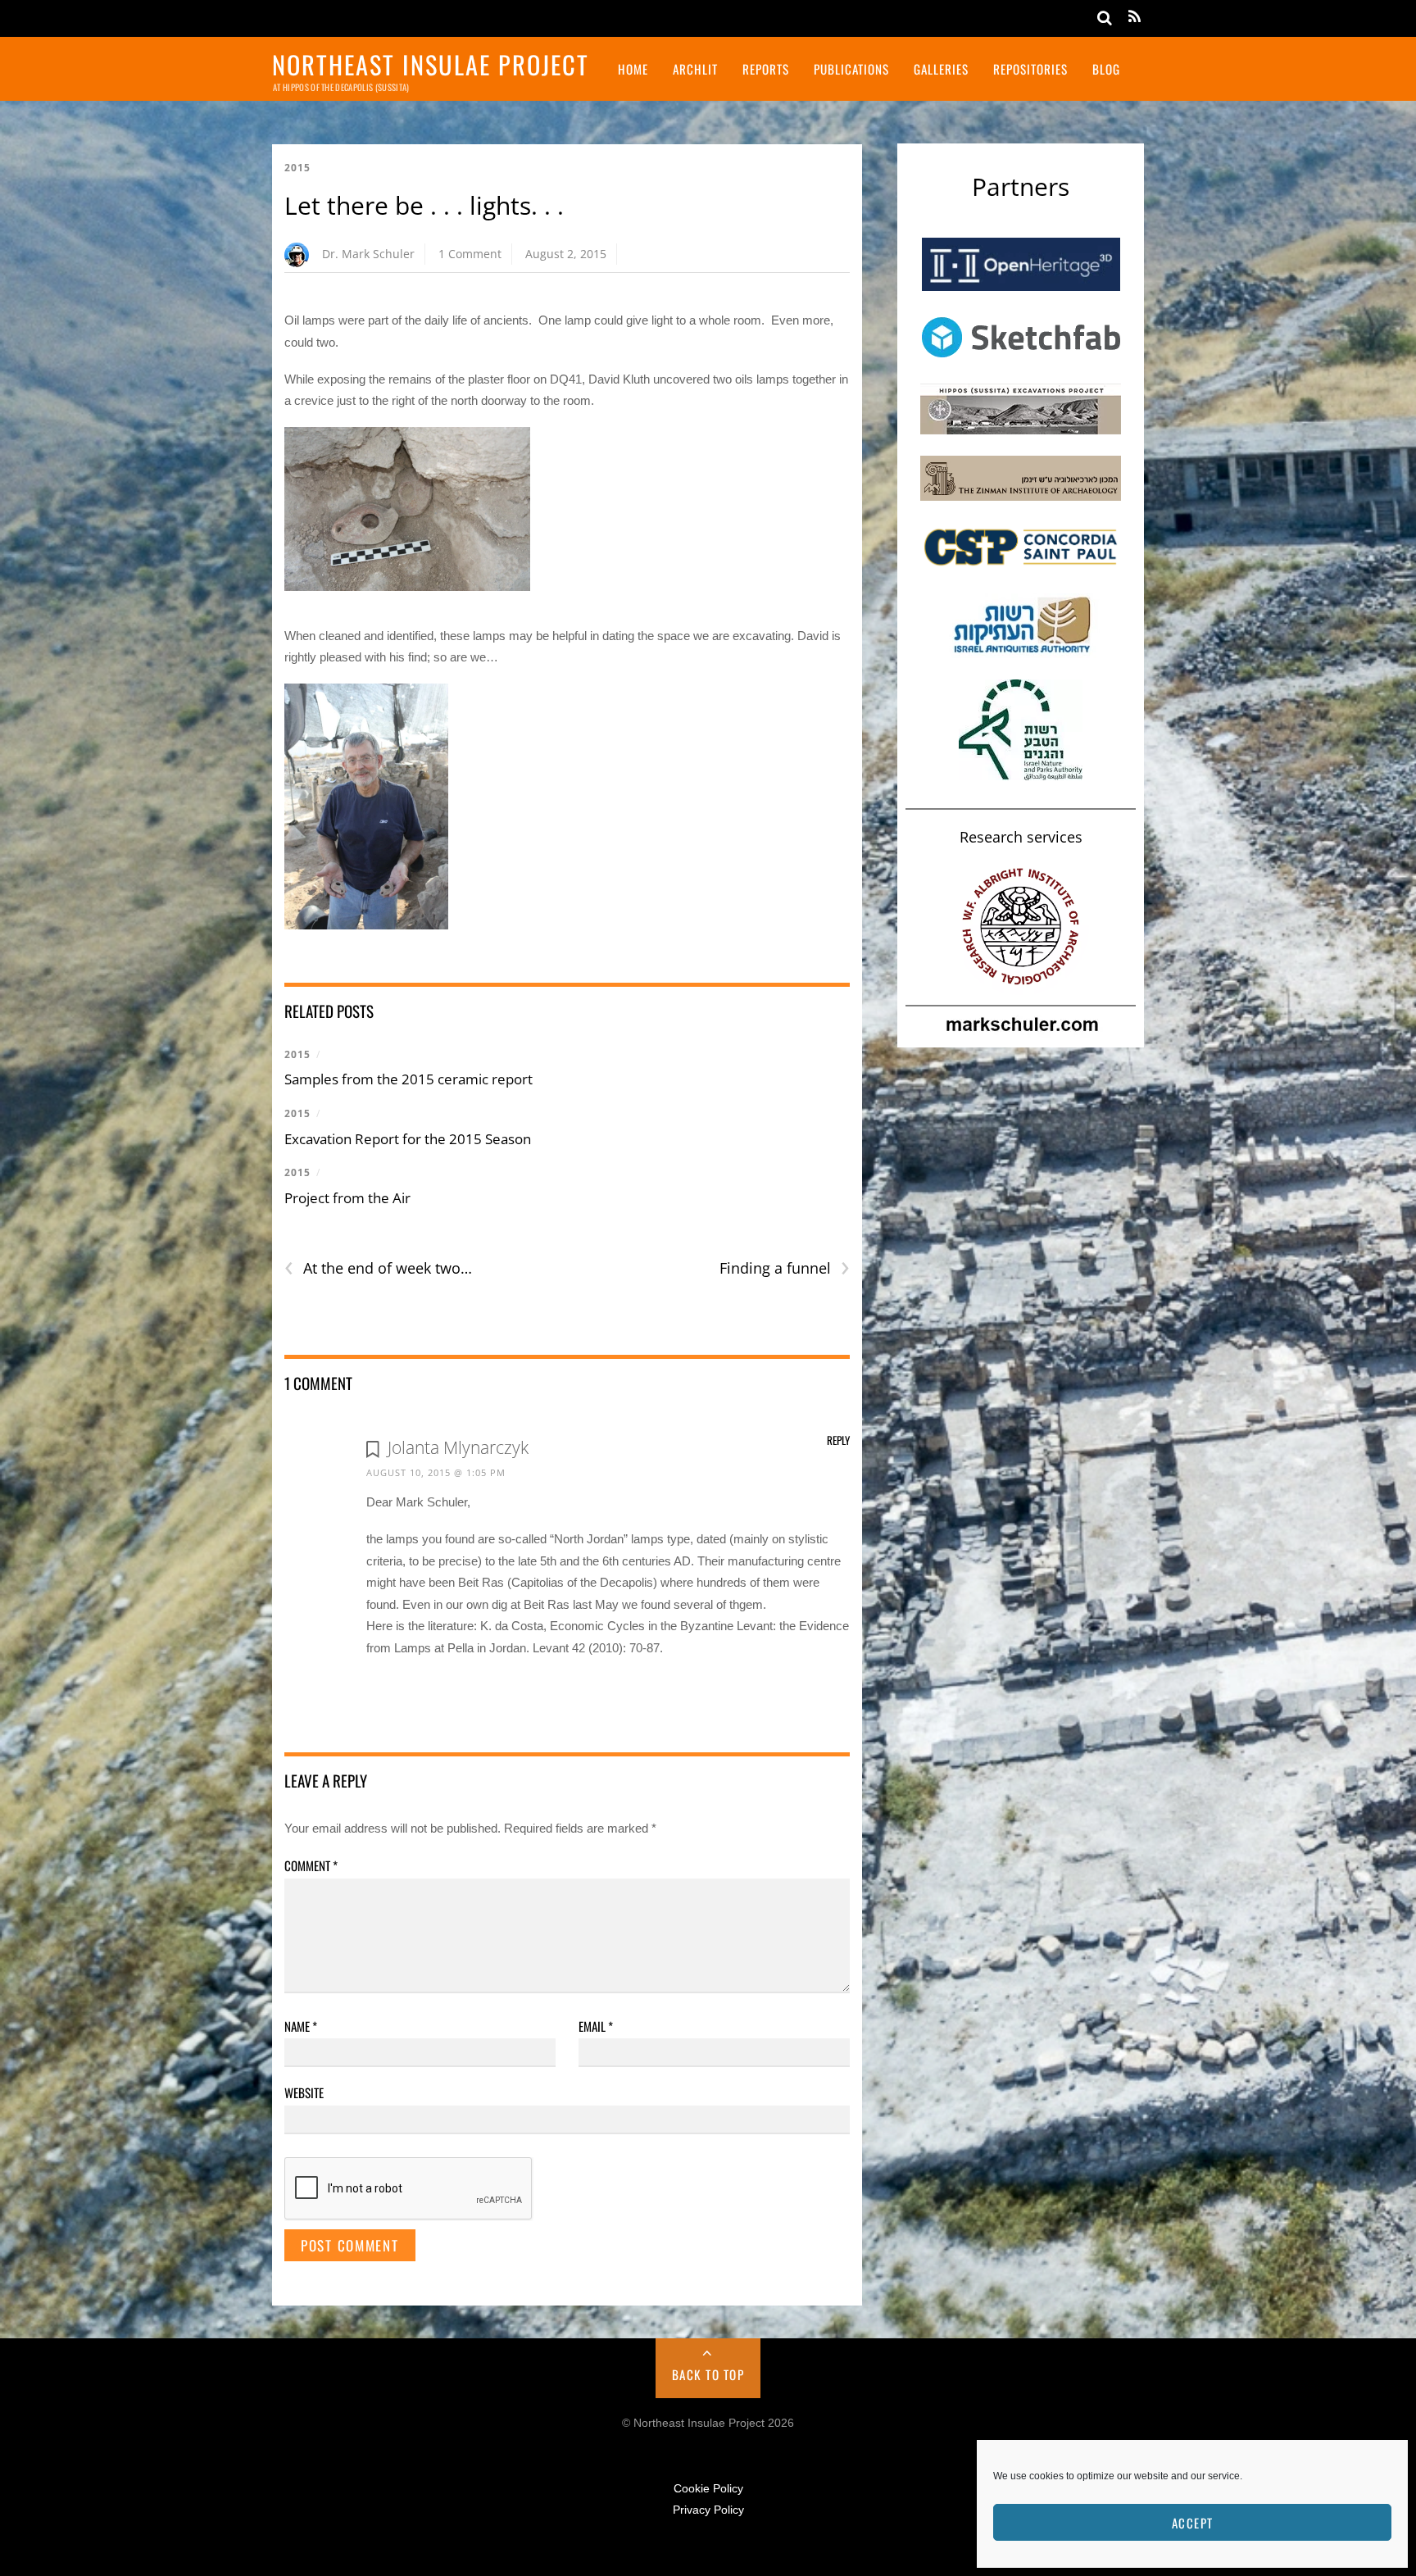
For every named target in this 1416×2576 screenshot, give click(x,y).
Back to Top (708, 2374)
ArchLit (695, 69)
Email (596, 2026)
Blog (1106, 69)
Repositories (1030, 69)
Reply (838, 1440)
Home (633, 69)
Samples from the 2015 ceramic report (408, 1079)
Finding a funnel (785, 1268)
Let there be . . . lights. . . (424, 205)
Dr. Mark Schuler (368, 254)
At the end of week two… (378, 1268)
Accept (1193, 2523)
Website (304, 2092)
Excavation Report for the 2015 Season (408, 1139)
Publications (851, 69)
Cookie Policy (708, 2489)
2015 (297, 168)
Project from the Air (347, 1198)
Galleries (941, 69)
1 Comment (470, 254)
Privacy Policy (708, 2510)
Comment (311, 1865)
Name (301, 2026)
